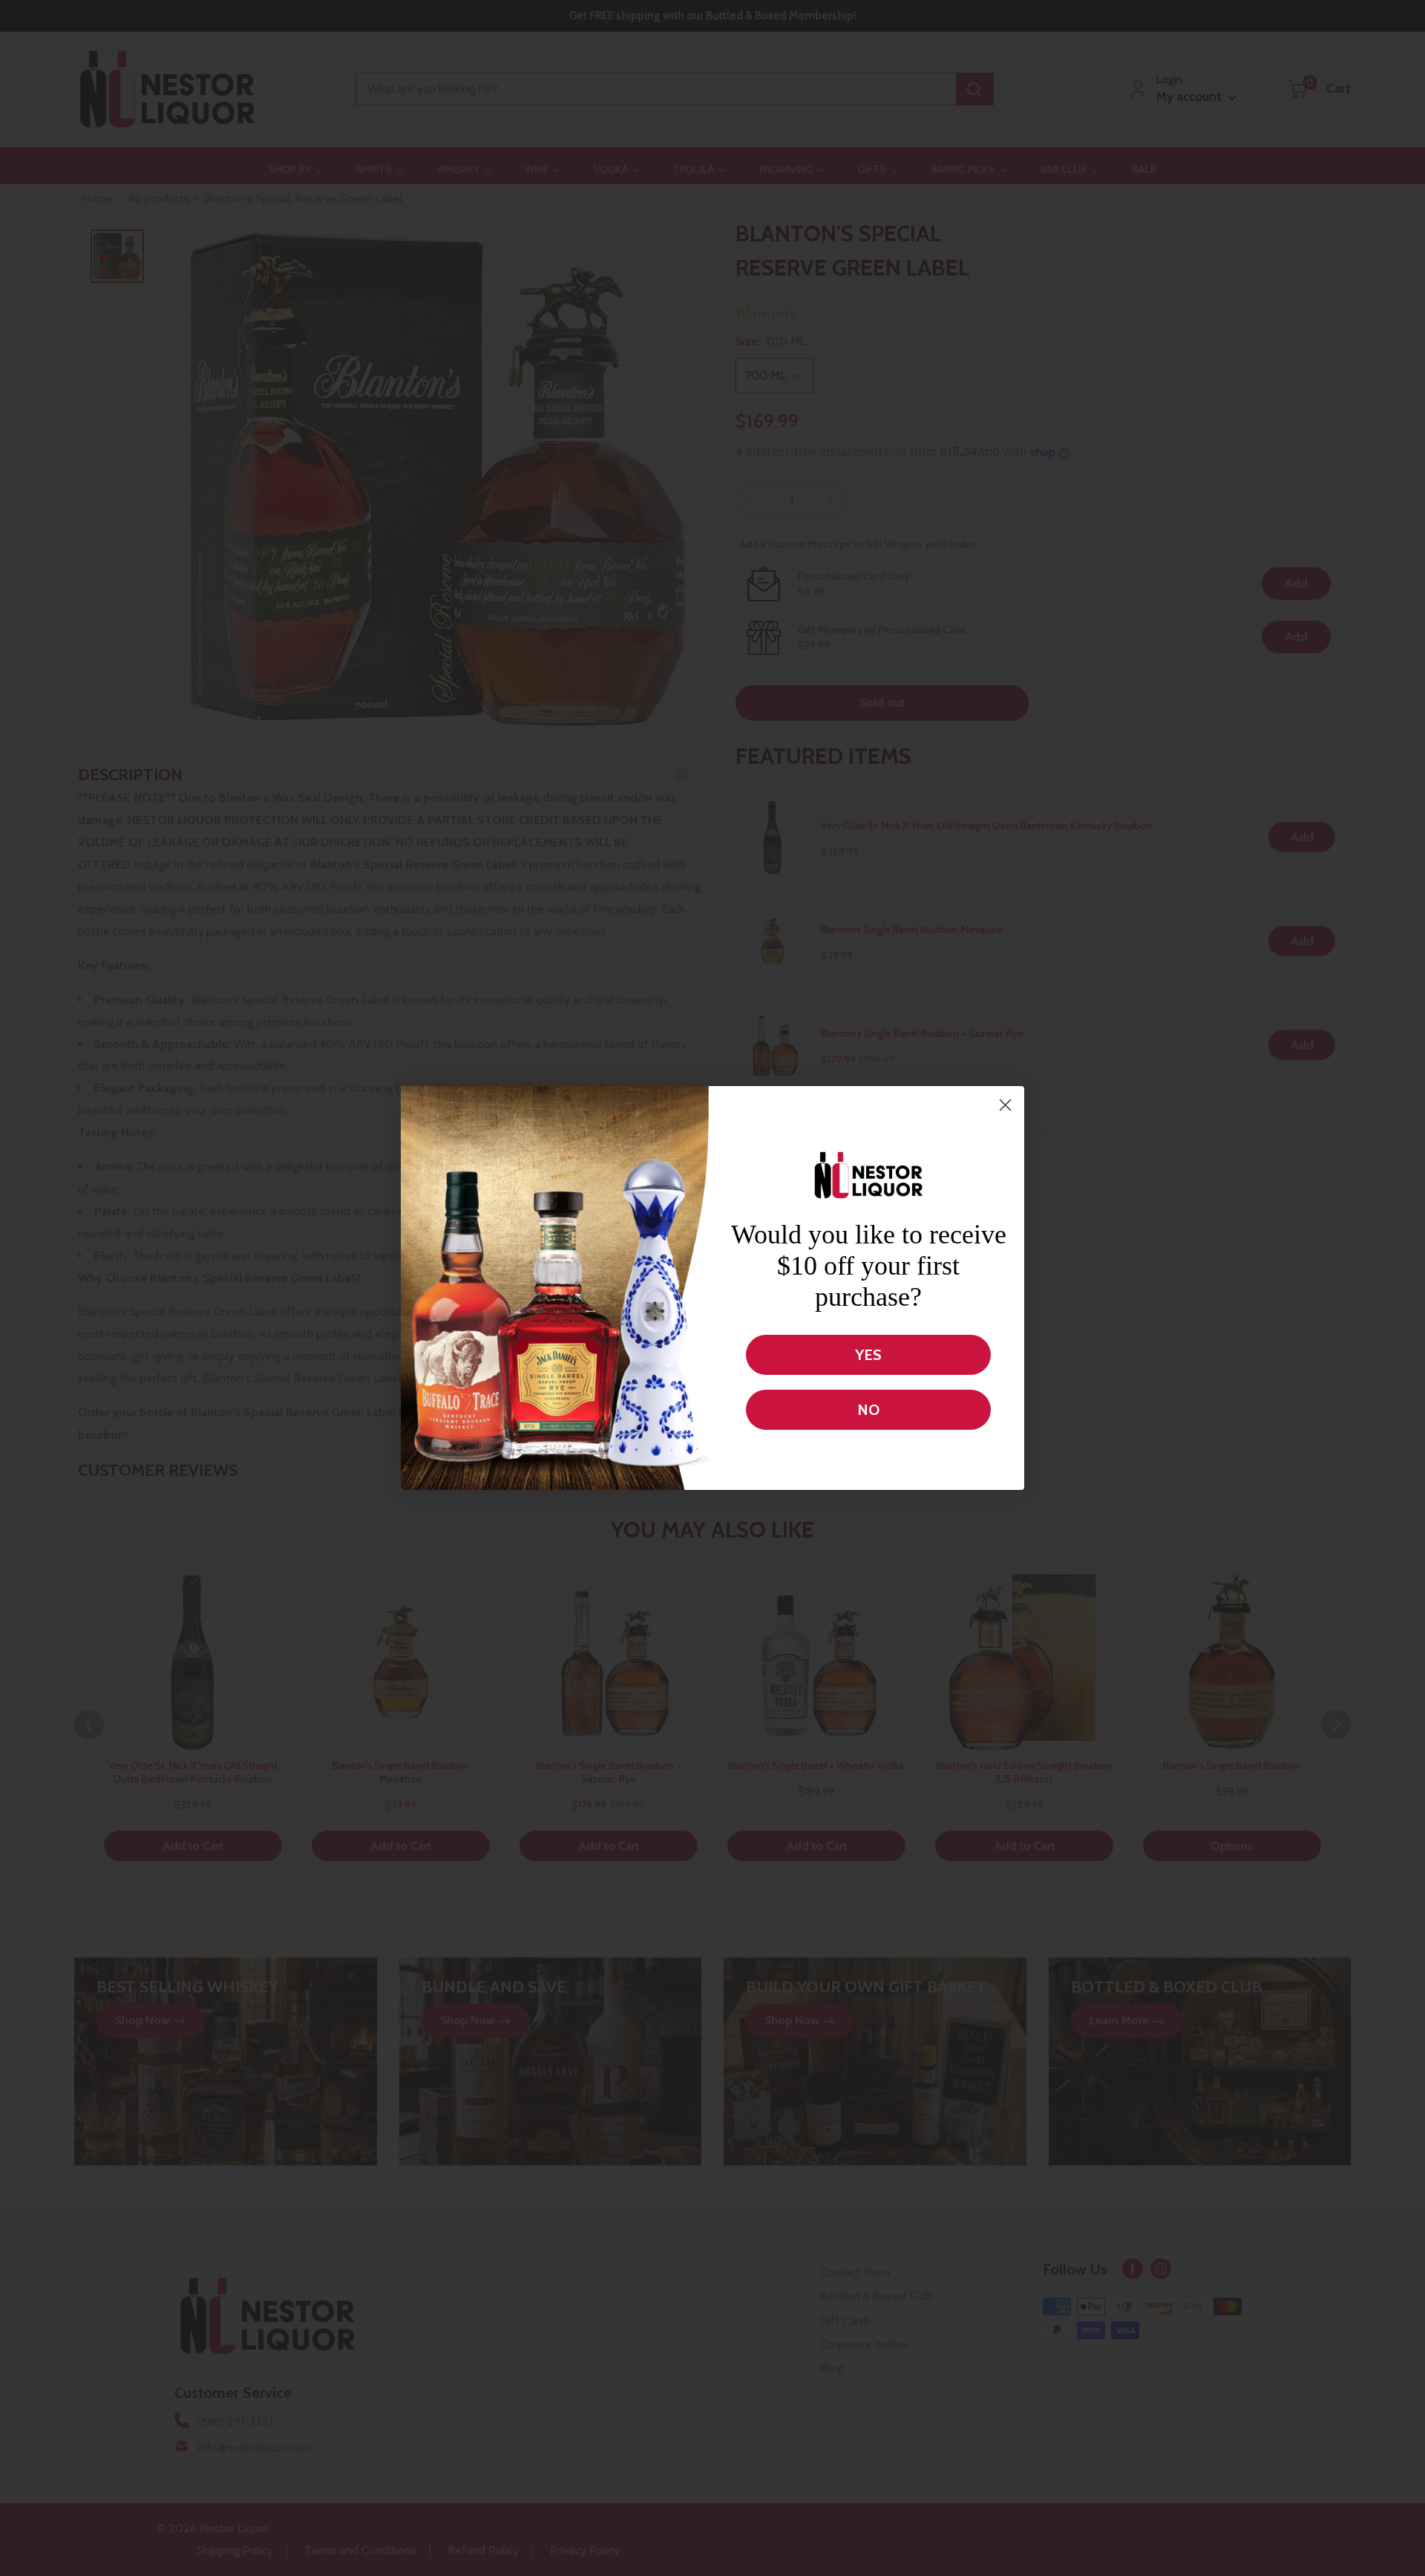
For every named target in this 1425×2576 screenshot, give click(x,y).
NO (868, 1410)
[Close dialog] (1005, 1105)
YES (868, 1355)
